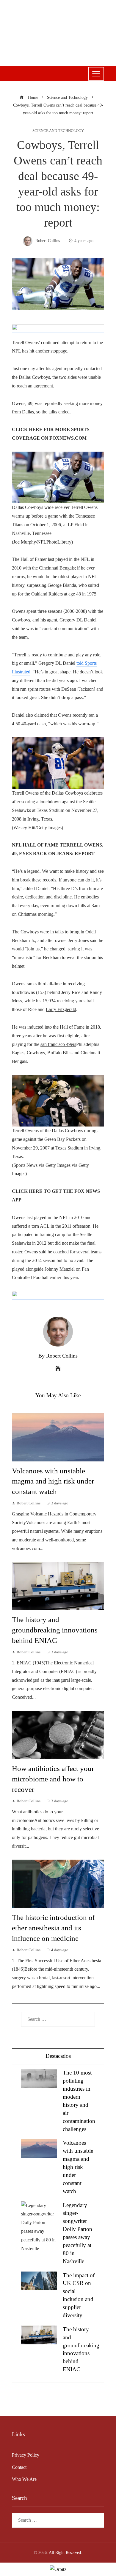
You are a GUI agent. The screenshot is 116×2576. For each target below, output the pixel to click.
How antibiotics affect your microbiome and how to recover (53, 1779)
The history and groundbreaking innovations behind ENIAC (55, 1630)
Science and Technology (58, 131)
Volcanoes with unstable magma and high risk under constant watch (53, 1481)
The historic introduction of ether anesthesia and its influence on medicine (53, 1928)
